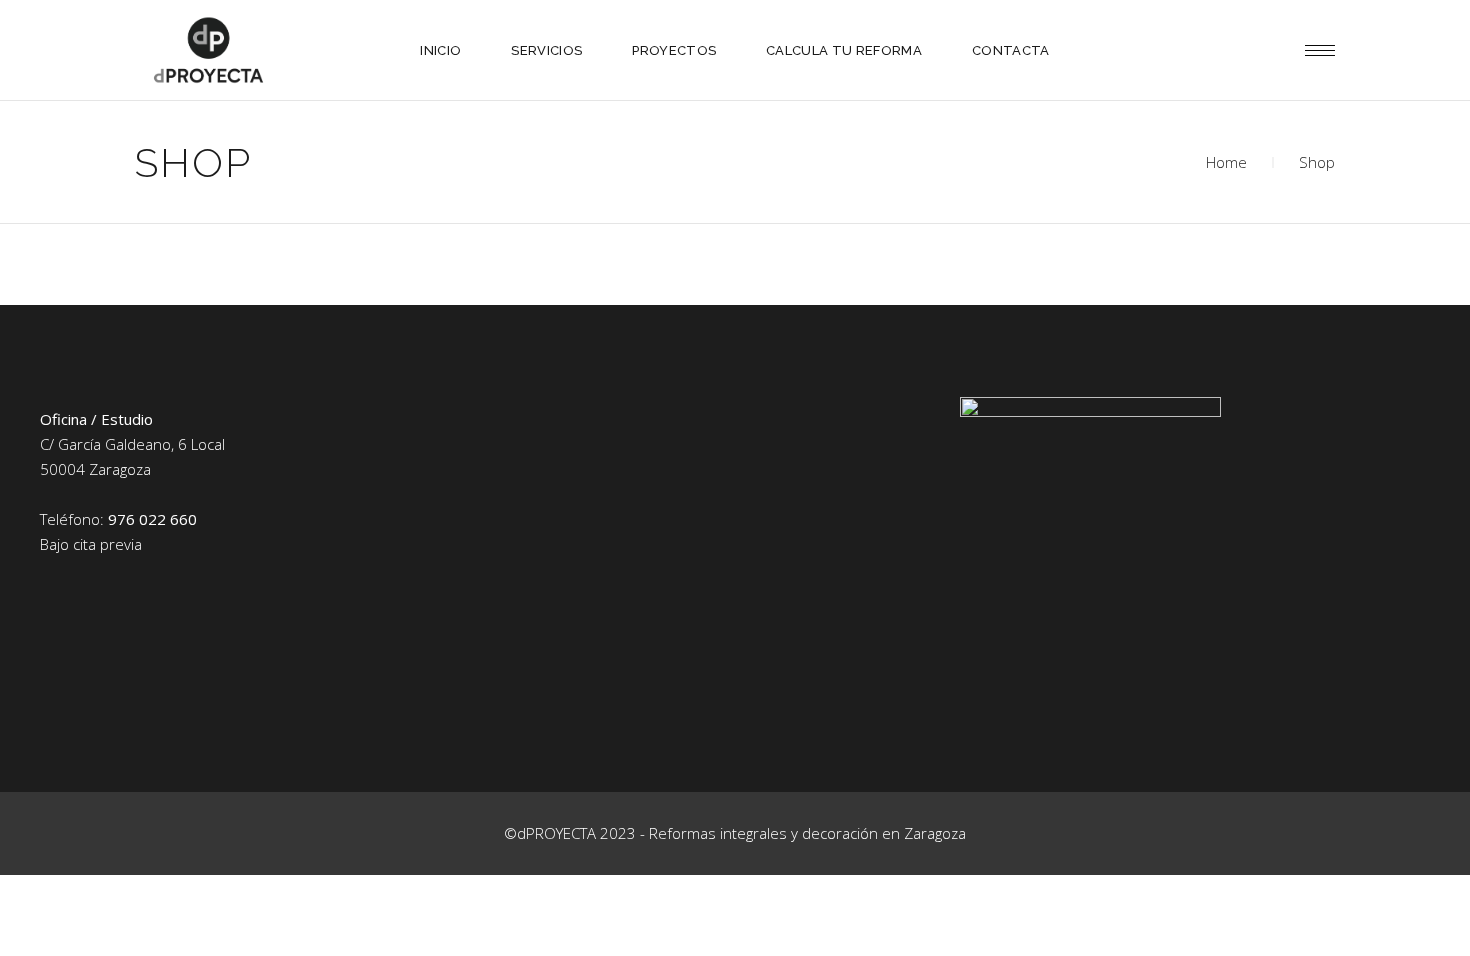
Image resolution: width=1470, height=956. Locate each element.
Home (1226, 162)
